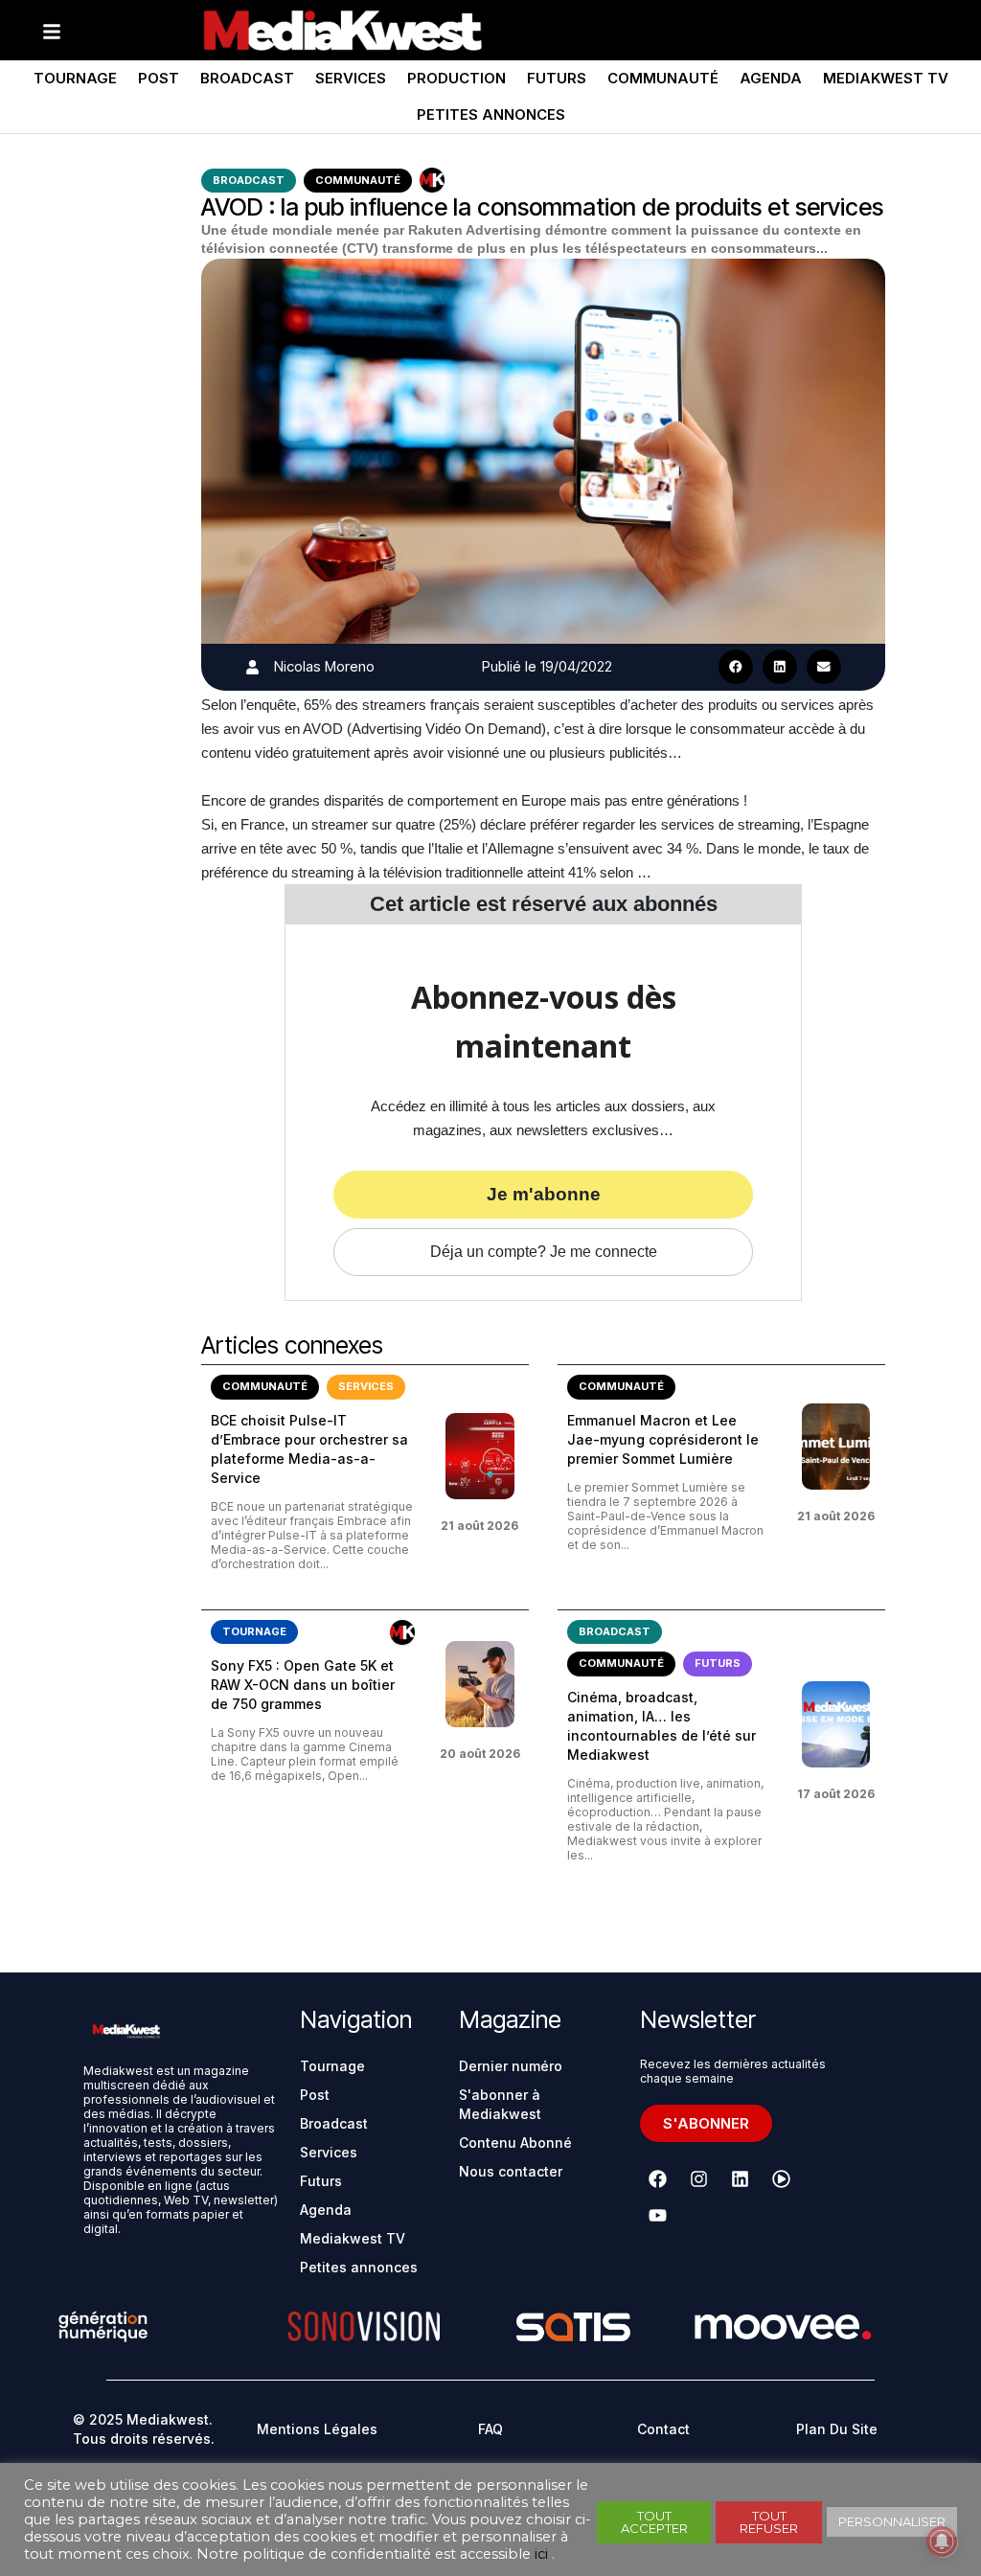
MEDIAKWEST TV (886, 78)
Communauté (663, 78)
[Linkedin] (741, 2179)
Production (456, 78)
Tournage (75, 78)
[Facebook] (658, 2179)
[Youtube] (658, 2216)
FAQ (490, 2429)
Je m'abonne (544, 1194)
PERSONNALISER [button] (892, 2521)
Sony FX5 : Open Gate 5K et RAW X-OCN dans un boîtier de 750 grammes (303, 1685)
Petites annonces (491, 114)
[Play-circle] (782, 2179)
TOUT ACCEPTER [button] (654, 2522)
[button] (736, 667)
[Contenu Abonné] (432, 180)
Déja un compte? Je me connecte (544, 1252)
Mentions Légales (317, 2429)
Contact (663, 2429)
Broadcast (247, 78)
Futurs (557, 78)
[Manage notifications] (942, 2542)
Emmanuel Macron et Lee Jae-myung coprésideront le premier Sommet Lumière (663, 1439)
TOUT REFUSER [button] (769, 2522)
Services (351, 78)
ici (541, 2554)
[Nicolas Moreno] (252, 667)
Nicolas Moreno (324, 666)
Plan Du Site (837, 2429)
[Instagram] (699, 2179)
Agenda (771, 78)
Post (159, 78)
